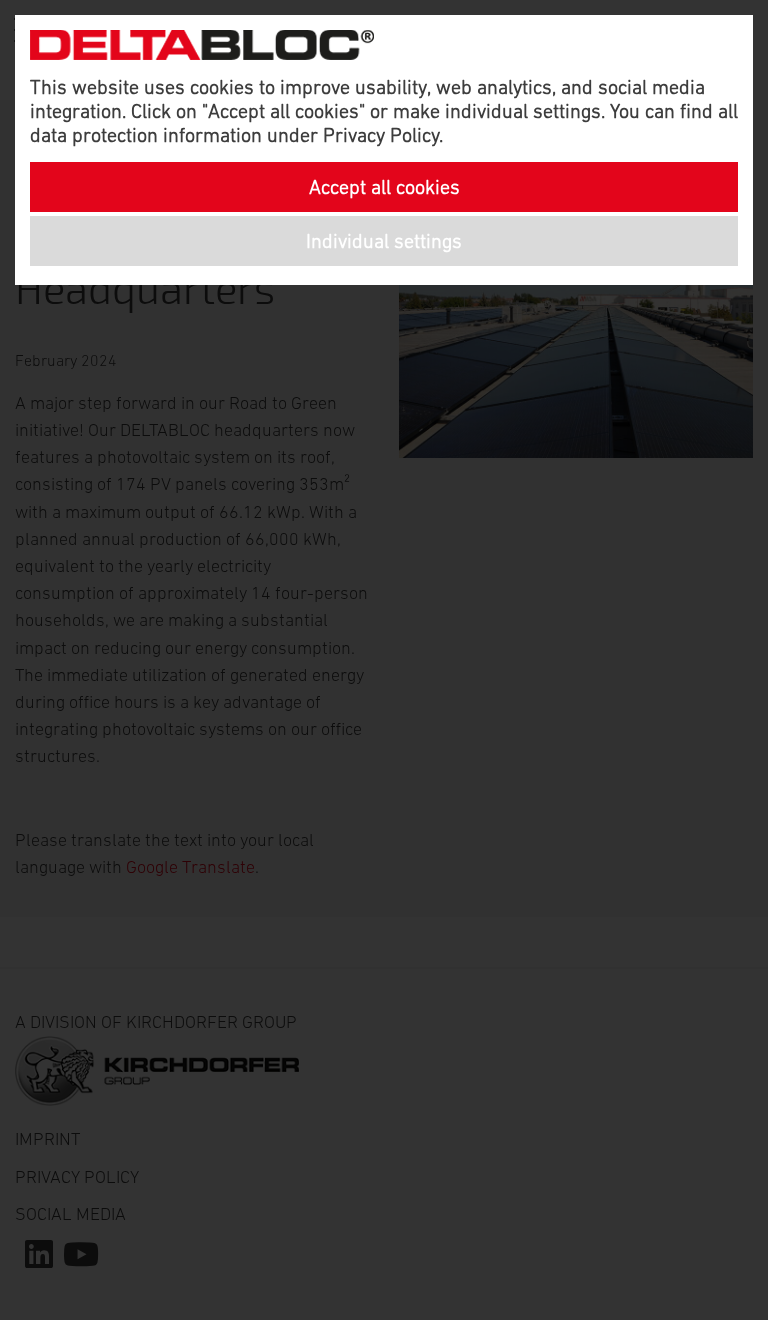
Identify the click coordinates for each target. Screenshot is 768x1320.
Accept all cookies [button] (384, 187)
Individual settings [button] (384, 241)
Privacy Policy (381, 135)
